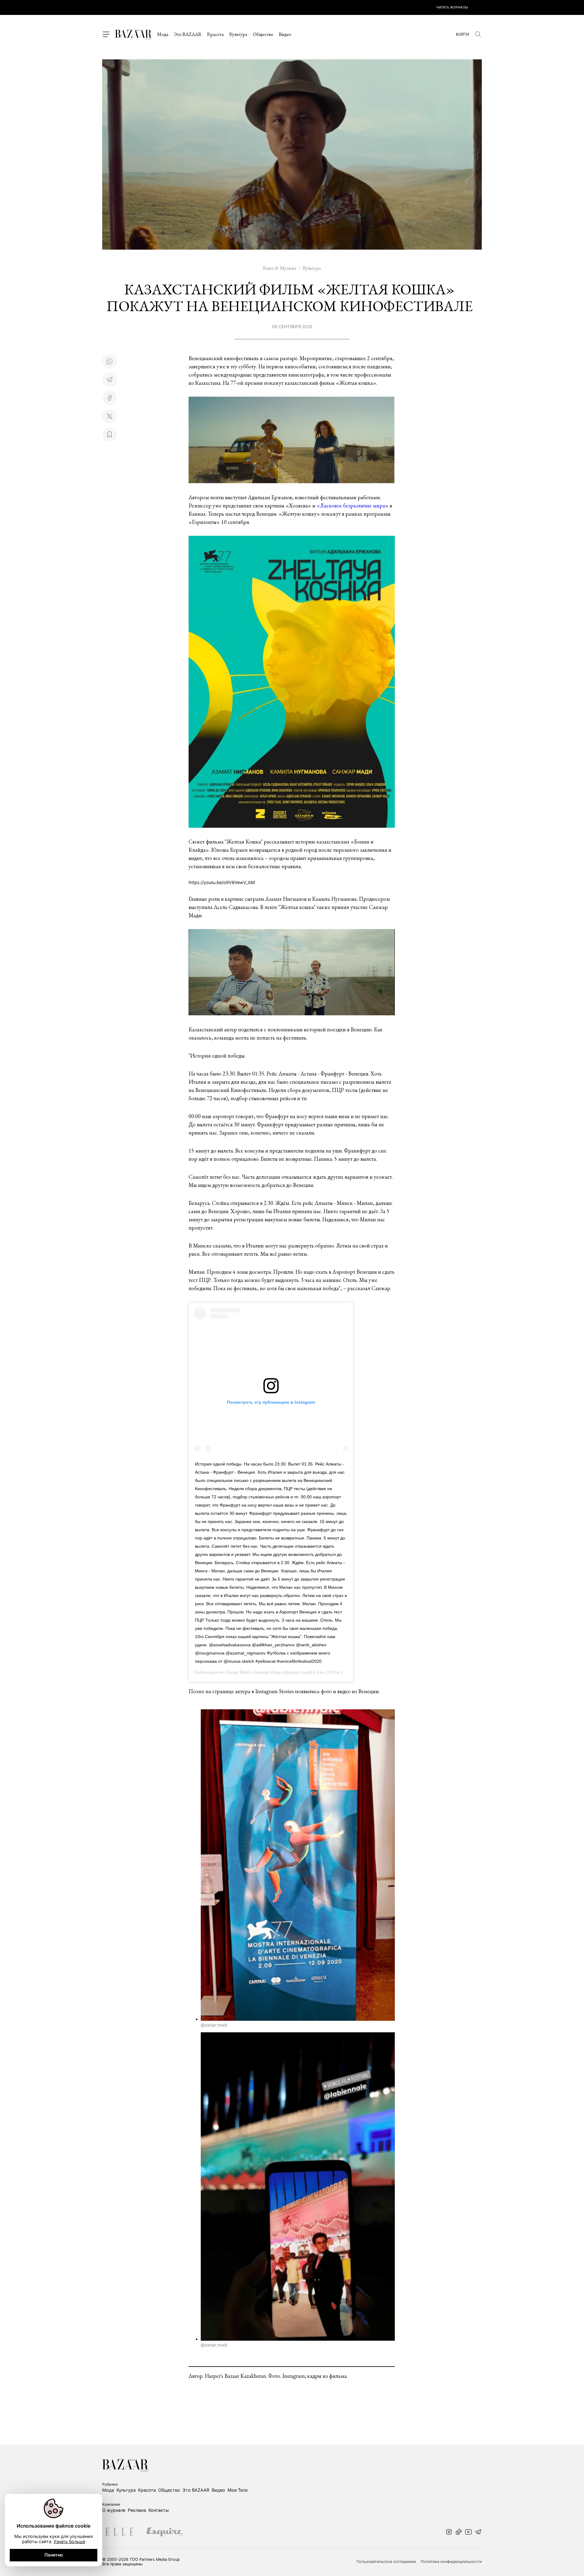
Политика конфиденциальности (451, 2562)
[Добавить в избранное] (109, 434)
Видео (285, 34)
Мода (163, 34)
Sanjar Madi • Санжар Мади (254, 1672)
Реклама (137, 2510)
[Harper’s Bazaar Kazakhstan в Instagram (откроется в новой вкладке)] (449, 2532)
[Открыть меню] (106, 34)
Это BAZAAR (188, 34)
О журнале (114, 2510)
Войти (462, 34)
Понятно (54, 2555)
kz (479, 7)
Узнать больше (69, 2541)
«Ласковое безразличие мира (351, 505)
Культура (238, 34)
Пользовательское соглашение (386, 2562)
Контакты (159, 2510)
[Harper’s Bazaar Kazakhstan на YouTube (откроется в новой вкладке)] (468, 2532)
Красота (216, 34)
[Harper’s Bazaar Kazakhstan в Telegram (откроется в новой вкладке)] (478, 2532)
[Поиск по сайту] (478, 34)
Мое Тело (238, 2490)
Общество (263, 34)
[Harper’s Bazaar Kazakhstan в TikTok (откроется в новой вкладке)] (459, 2532)
